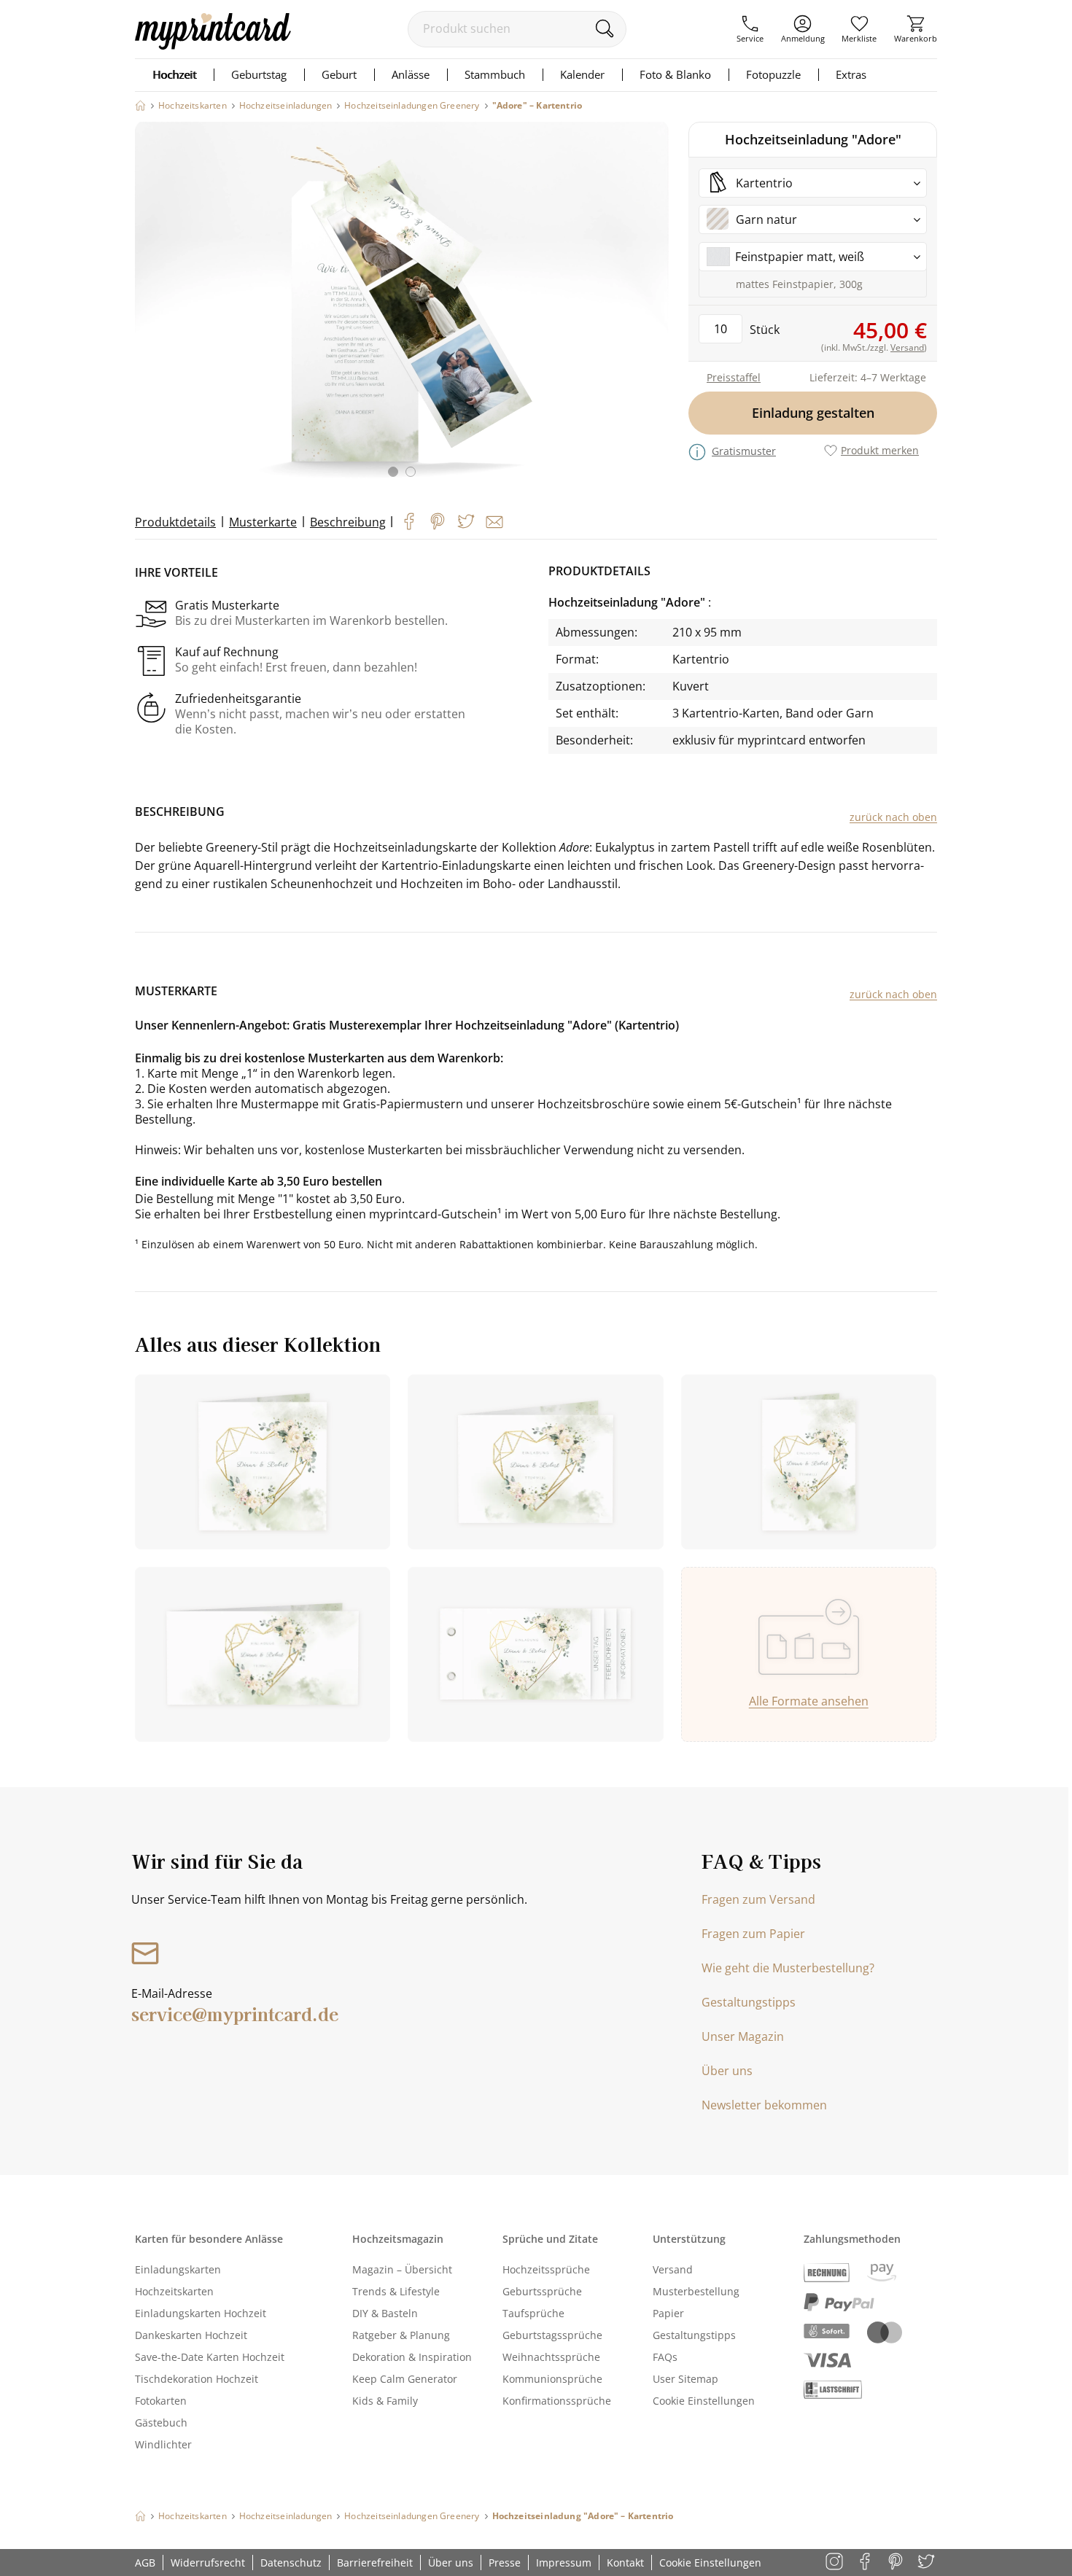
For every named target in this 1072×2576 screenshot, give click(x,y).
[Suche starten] (604, 28)
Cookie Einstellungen (704, 2401)
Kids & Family (385, 2401)
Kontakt (625, 2563)
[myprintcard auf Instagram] (835, 2563)
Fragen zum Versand (758, 1899)
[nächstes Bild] (654, 308)
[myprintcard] (213, 45)
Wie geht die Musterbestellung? (788, 1968)
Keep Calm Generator (405, 2379)
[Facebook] (409, 521)
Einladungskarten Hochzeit (201, 2313)
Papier (668, 2313)
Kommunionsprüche (552, 2379)
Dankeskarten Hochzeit (191, 2335)
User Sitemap (685, 2379)
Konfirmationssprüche (557, 2401)
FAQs (665, 2357)
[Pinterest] (438, 521)
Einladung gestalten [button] (813, 413)
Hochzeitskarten (174, 2291)
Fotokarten (161, 2401)
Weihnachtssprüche (551, 2357)
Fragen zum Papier (753, 1934)
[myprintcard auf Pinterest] (897, 2563)
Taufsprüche (533, 2313)
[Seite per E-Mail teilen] (494, 522)
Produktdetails (175, 522)
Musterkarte (263, 522)
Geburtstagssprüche (552, 2335)
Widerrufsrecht (208, 2563)
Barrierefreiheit (375, 2563)
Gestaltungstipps (749, 2002)
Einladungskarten (178, 2269)
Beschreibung (348, 522)
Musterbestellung (696, 2291)
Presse (505, 2563)
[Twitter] (466, 521)
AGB (145, 2563)
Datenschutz (291, 2563)
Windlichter (163, 2444)
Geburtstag (259, 74)
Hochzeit (174, 74)
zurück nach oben (893, 817)
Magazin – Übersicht (402, 2269)
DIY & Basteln (385, 2313)
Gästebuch (161, 2423)
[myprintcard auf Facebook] (866, 2563)
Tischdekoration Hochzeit (197, 2379)
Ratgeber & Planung (401, 2335)
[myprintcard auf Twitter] (927, 2563)
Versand (673, 2269)
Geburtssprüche (542, 2291)
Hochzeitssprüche (546, 2269)
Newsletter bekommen (764, 2105)
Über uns (727, 2071)
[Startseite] (140, 105)
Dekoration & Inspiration (412, 2357)
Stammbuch (495, 74)
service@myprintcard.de (235, 2013)
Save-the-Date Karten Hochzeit (210, 2357)
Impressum (564, 2563)
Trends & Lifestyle (396, 2291)
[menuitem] (750, 29)
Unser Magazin (743, 2036)
